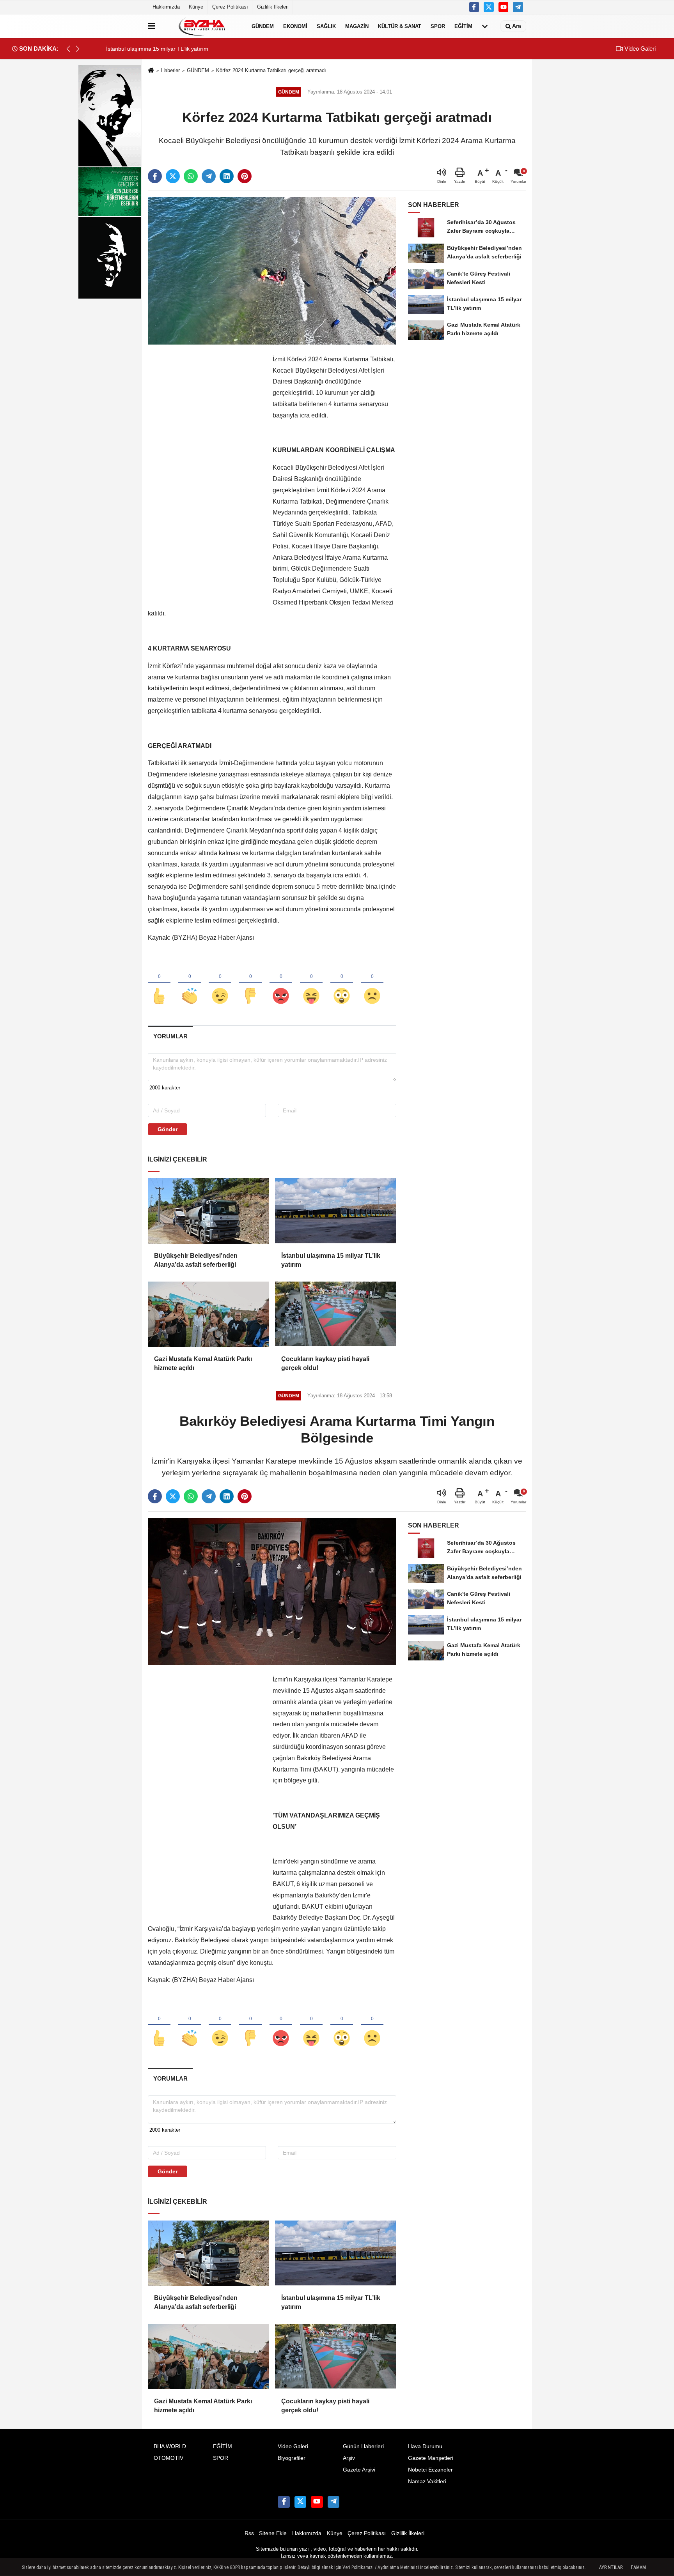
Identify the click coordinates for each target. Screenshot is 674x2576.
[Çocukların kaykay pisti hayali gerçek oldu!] (335, 1314)
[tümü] (485, 26)
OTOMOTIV (168, 2458)
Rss (249, 2533)
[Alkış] (190, 983)
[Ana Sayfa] (151, 71)
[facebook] (155, 176)
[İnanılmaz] (342, 983)
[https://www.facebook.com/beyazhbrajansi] (474, 7)
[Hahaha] (311, 983)
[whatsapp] (191, 176)
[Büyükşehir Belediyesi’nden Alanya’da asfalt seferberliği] (208, 1211)
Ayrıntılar (611, 2567)
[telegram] (209, 176)
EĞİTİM (463, 26)
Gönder (168, 1129)
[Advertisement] (206, 471)
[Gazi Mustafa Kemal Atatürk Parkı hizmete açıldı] (208, 1314)
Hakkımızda (166, 7)
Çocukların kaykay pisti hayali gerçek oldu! (325, 1363)
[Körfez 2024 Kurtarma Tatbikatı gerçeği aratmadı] (272, 271)
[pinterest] (245, 176)
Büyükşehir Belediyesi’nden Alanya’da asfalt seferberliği (196, 1260)
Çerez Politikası (230, 7)
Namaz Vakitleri (427, 2481)
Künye (196, 7)
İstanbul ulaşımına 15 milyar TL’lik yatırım (331, 1260)
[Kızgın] (281, 983)
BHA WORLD (170, 2446)
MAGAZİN (357, 26)
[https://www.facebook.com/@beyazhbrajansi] (504, 7)
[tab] (170, 1036)
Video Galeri (639, 49)
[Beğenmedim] (250, 983)
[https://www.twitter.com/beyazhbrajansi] (489, 7)
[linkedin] (227, 176)
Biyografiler (292, 2458)
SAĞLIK (326, 26)
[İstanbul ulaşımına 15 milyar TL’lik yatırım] (335, 1211)
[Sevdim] (220, 983)
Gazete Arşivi (359, 2470)
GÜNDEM (263, 26)
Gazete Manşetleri (431, 2458)
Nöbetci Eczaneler (430, 2470)
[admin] (518, 7)
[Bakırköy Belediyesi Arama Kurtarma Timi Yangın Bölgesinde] (272, 1591)
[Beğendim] (159, 983)
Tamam (638, 2567)
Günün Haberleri (363, 2446)
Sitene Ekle (273, 2533)
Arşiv (349, 2458)
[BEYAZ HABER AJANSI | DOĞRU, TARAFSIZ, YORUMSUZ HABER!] (202, 26)
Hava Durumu (425, 2446)
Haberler (170, 70)
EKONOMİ (295, 26)
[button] (78, 49)
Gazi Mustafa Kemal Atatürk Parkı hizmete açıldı (203, 1363)
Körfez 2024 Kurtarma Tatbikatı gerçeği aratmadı (271, 70)
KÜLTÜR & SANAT (400, 26)
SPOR (438, 26)
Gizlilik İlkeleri (273, 7)
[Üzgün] (372, 983)
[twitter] (173, 176)
